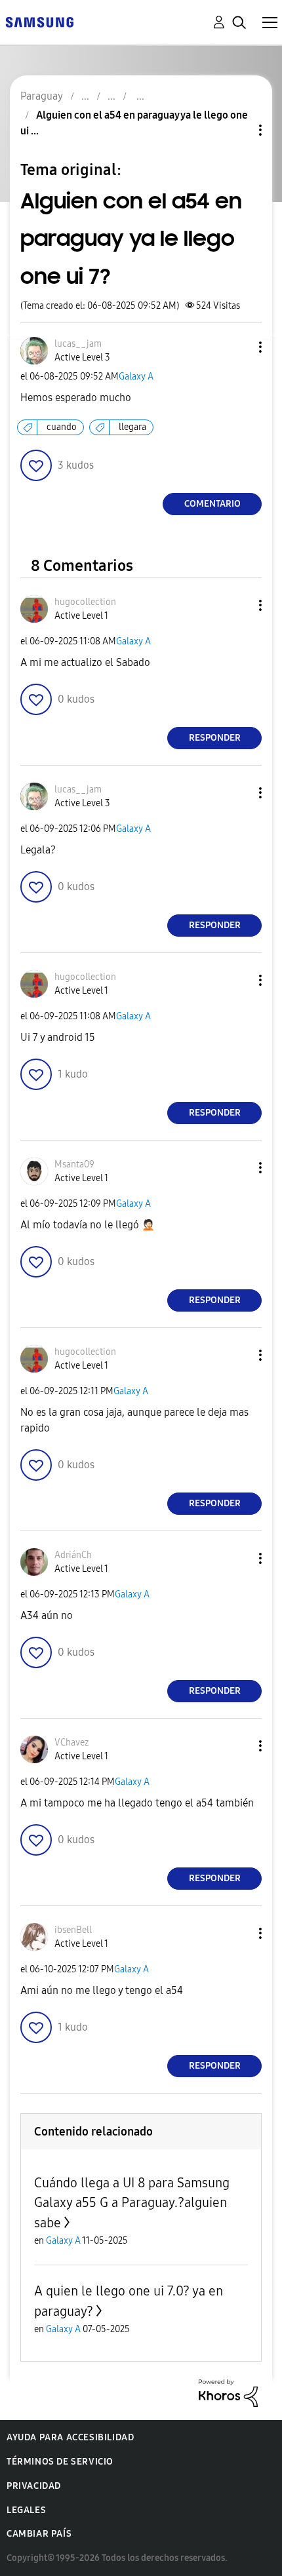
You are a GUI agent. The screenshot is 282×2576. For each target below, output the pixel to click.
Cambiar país (39, 2534)
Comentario (212, 504)
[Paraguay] (39, 21)
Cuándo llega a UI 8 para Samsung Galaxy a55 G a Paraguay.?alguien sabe (132, 2203)
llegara (132, 427)
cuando (62, 427)
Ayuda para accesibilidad (70, 2437)
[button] (239, 347)
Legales (26, 2510)
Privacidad (34, 2486)
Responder (215, 738)
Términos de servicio (60, 2462)
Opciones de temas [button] (238, 130)
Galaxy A (136, 377)
